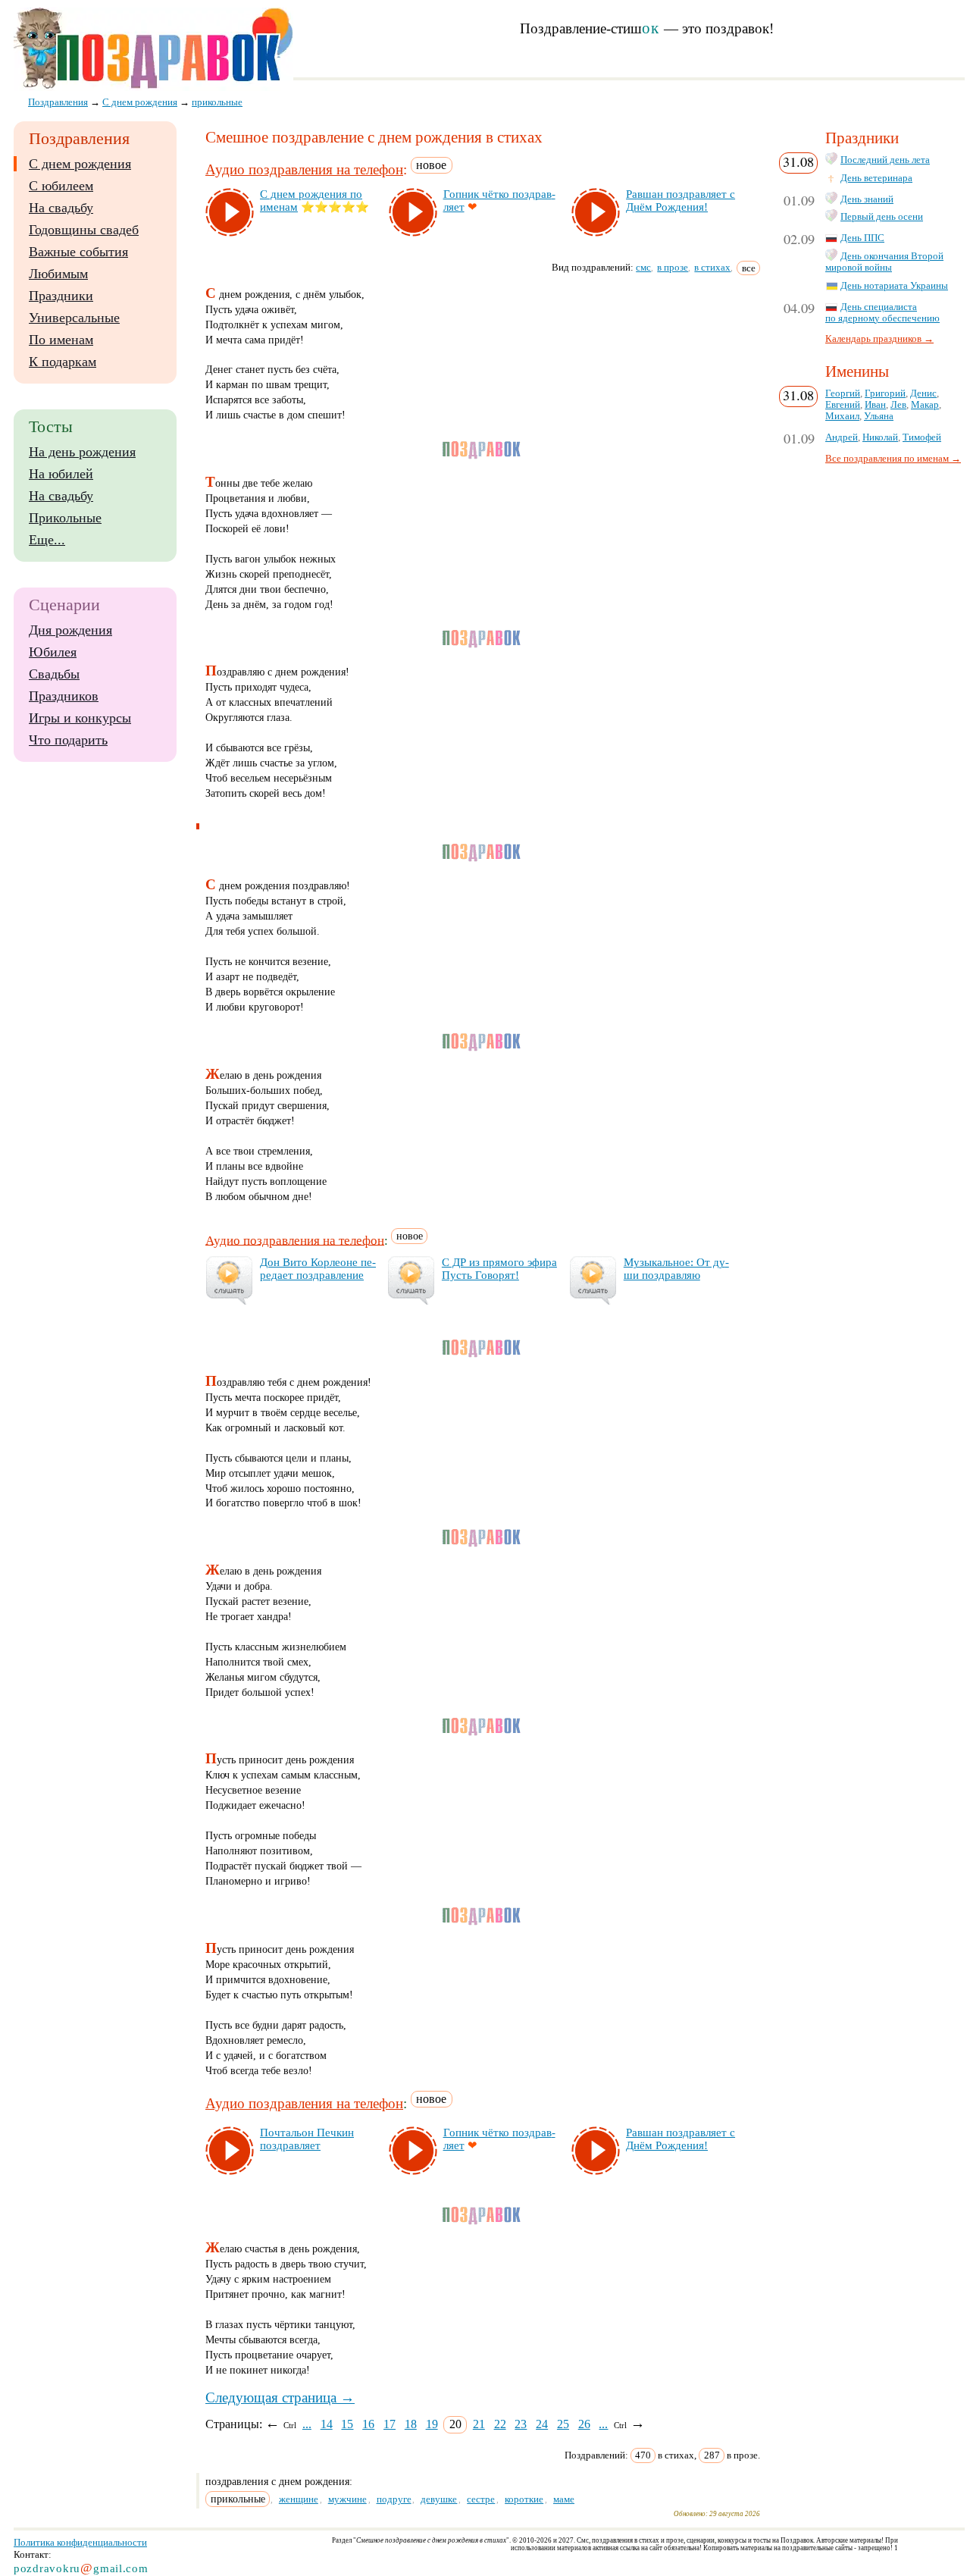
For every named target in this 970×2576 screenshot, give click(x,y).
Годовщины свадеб (84, 230)
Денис (923, 393)
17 (390, 2424)
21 (479, 2424)
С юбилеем (61, 186)
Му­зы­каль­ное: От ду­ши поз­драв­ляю (676, 1269)
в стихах (712, 267)
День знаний (867, 199)
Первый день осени (882, 217)
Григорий (885, 393)
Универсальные (74, 318)
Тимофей (922, 437)
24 (542, 2424)
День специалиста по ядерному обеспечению (882, 313)
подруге (394, 2499)
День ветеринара (876, 178)
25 (563, 2424)
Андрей (842, 437)
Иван (875, 405)
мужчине (347, 2499)
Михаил (842, 416)
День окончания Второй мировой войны (884, 262)
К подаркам (63, 362)
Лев (898, 405)
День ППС (862, 238)
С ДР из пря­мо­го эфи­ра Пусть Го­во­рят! (499, 1269)
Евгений (843, 405)
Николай (880, 437)
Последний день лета (885, 160)
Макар (925, 405)
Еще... (47, 540)
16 (368, 2424)
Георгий (843, 393)
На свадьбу (61, 208)
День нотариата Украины (894, 286)
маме (564, 2499)
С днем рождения (80, 164)
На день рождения (82, 452)
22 (500, 2424)
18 (411, 2424)
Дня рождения (70, 630)
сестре (481, 2499)
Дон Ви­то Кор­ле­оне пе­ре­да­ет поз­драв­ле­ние (318, 1269)
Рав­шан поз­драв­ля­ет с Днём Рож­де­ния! (681, 201)
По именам (61, 340)
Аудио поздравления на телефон (304, 169)
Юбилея (53, 652)
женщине (299, 2499)
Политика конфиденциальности (80, 2542)
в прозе (673, 267)
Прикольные (65, 518)
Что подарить (68, 740)
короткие (524, 2499)
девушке (439, 2499)
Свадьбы (54, 674)
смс (643, 267)
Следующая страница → (280, 2397)
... (307, 2424)
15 (347, 2424)
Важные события (78, 252)
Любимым (58, 274)
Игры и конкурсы (80, 718)
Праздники (61, 296)
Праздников (64, 696)
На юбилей (61, 474)
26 (584, 2424)
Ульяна (879, 416)
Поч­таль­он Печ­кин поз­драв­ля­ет (307, 2139)
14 (327, 2424)
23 (521, 2424)
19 (432, 2424)
